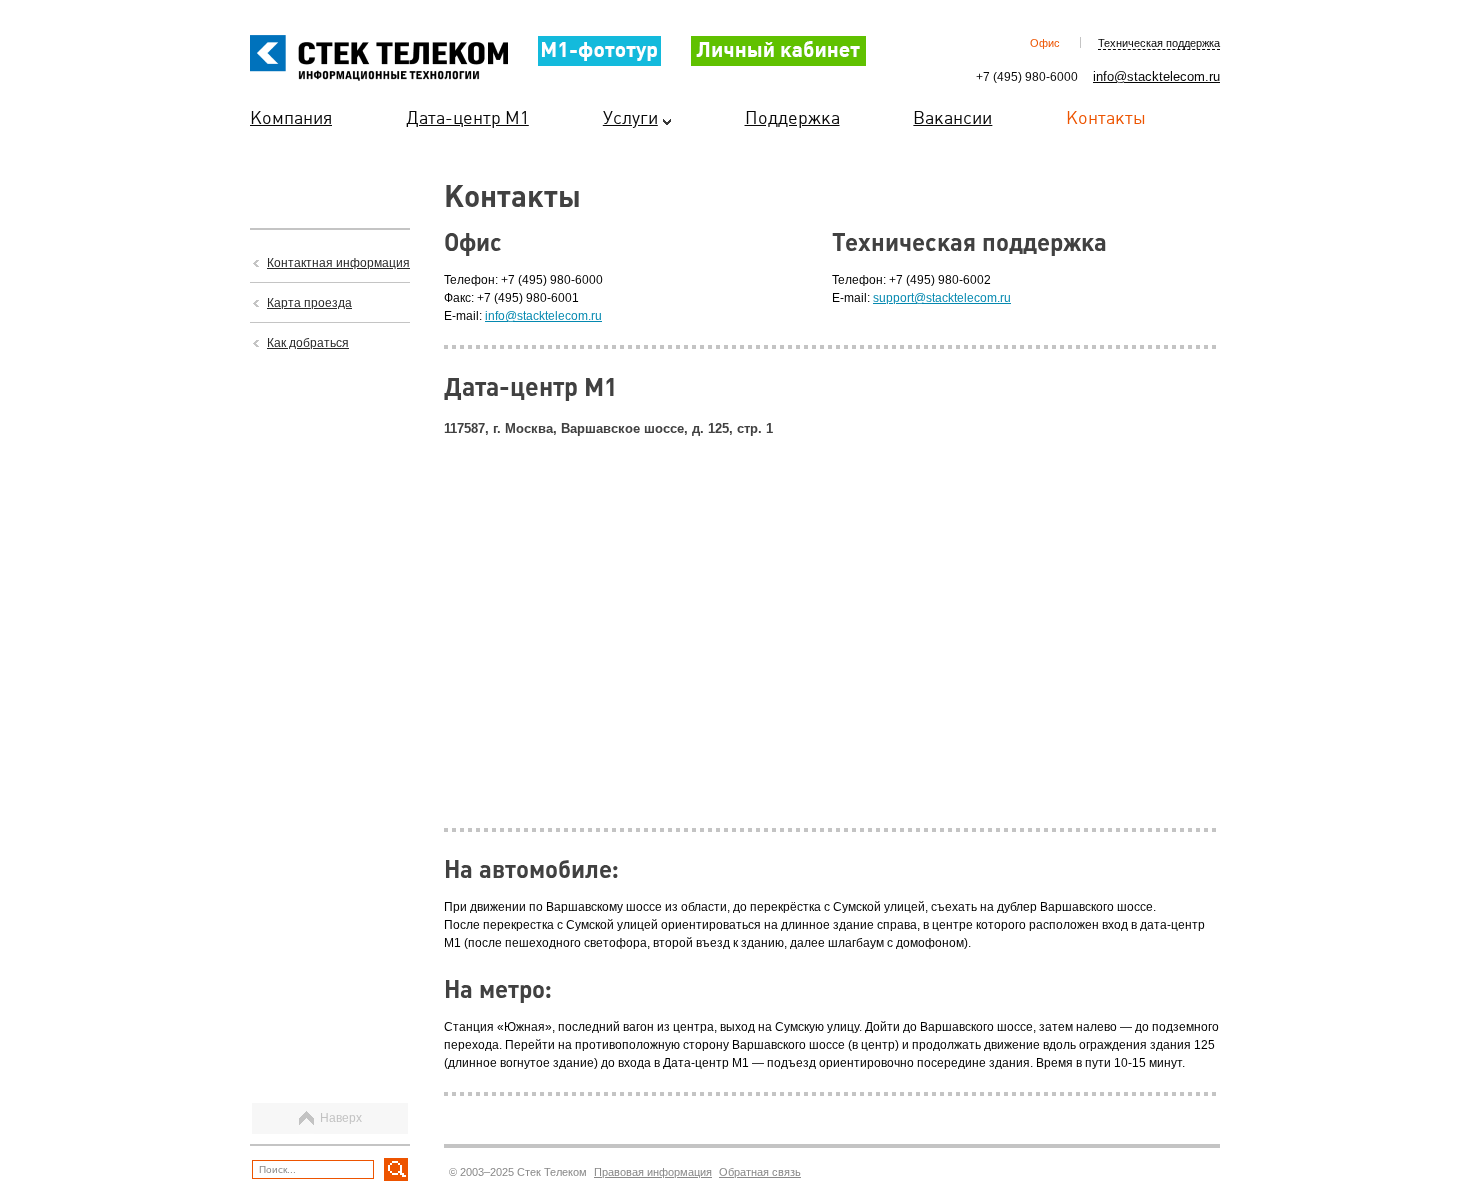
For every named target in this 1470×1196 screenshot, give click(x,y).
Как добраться (308, 343)
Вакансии (952, 119)
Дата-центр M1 (467, 119)
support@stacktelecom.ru (942, 298)
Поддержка (792, 119)
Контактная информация (338, 263)
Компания (291, 119)
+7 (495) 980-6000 (1027, 77)
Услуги (630, 119)
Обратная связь (760, 1172)
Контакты (1106, 119)
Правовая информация (653, 1172)
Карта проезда (309, 303)
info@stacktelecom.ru (1156, 76)
